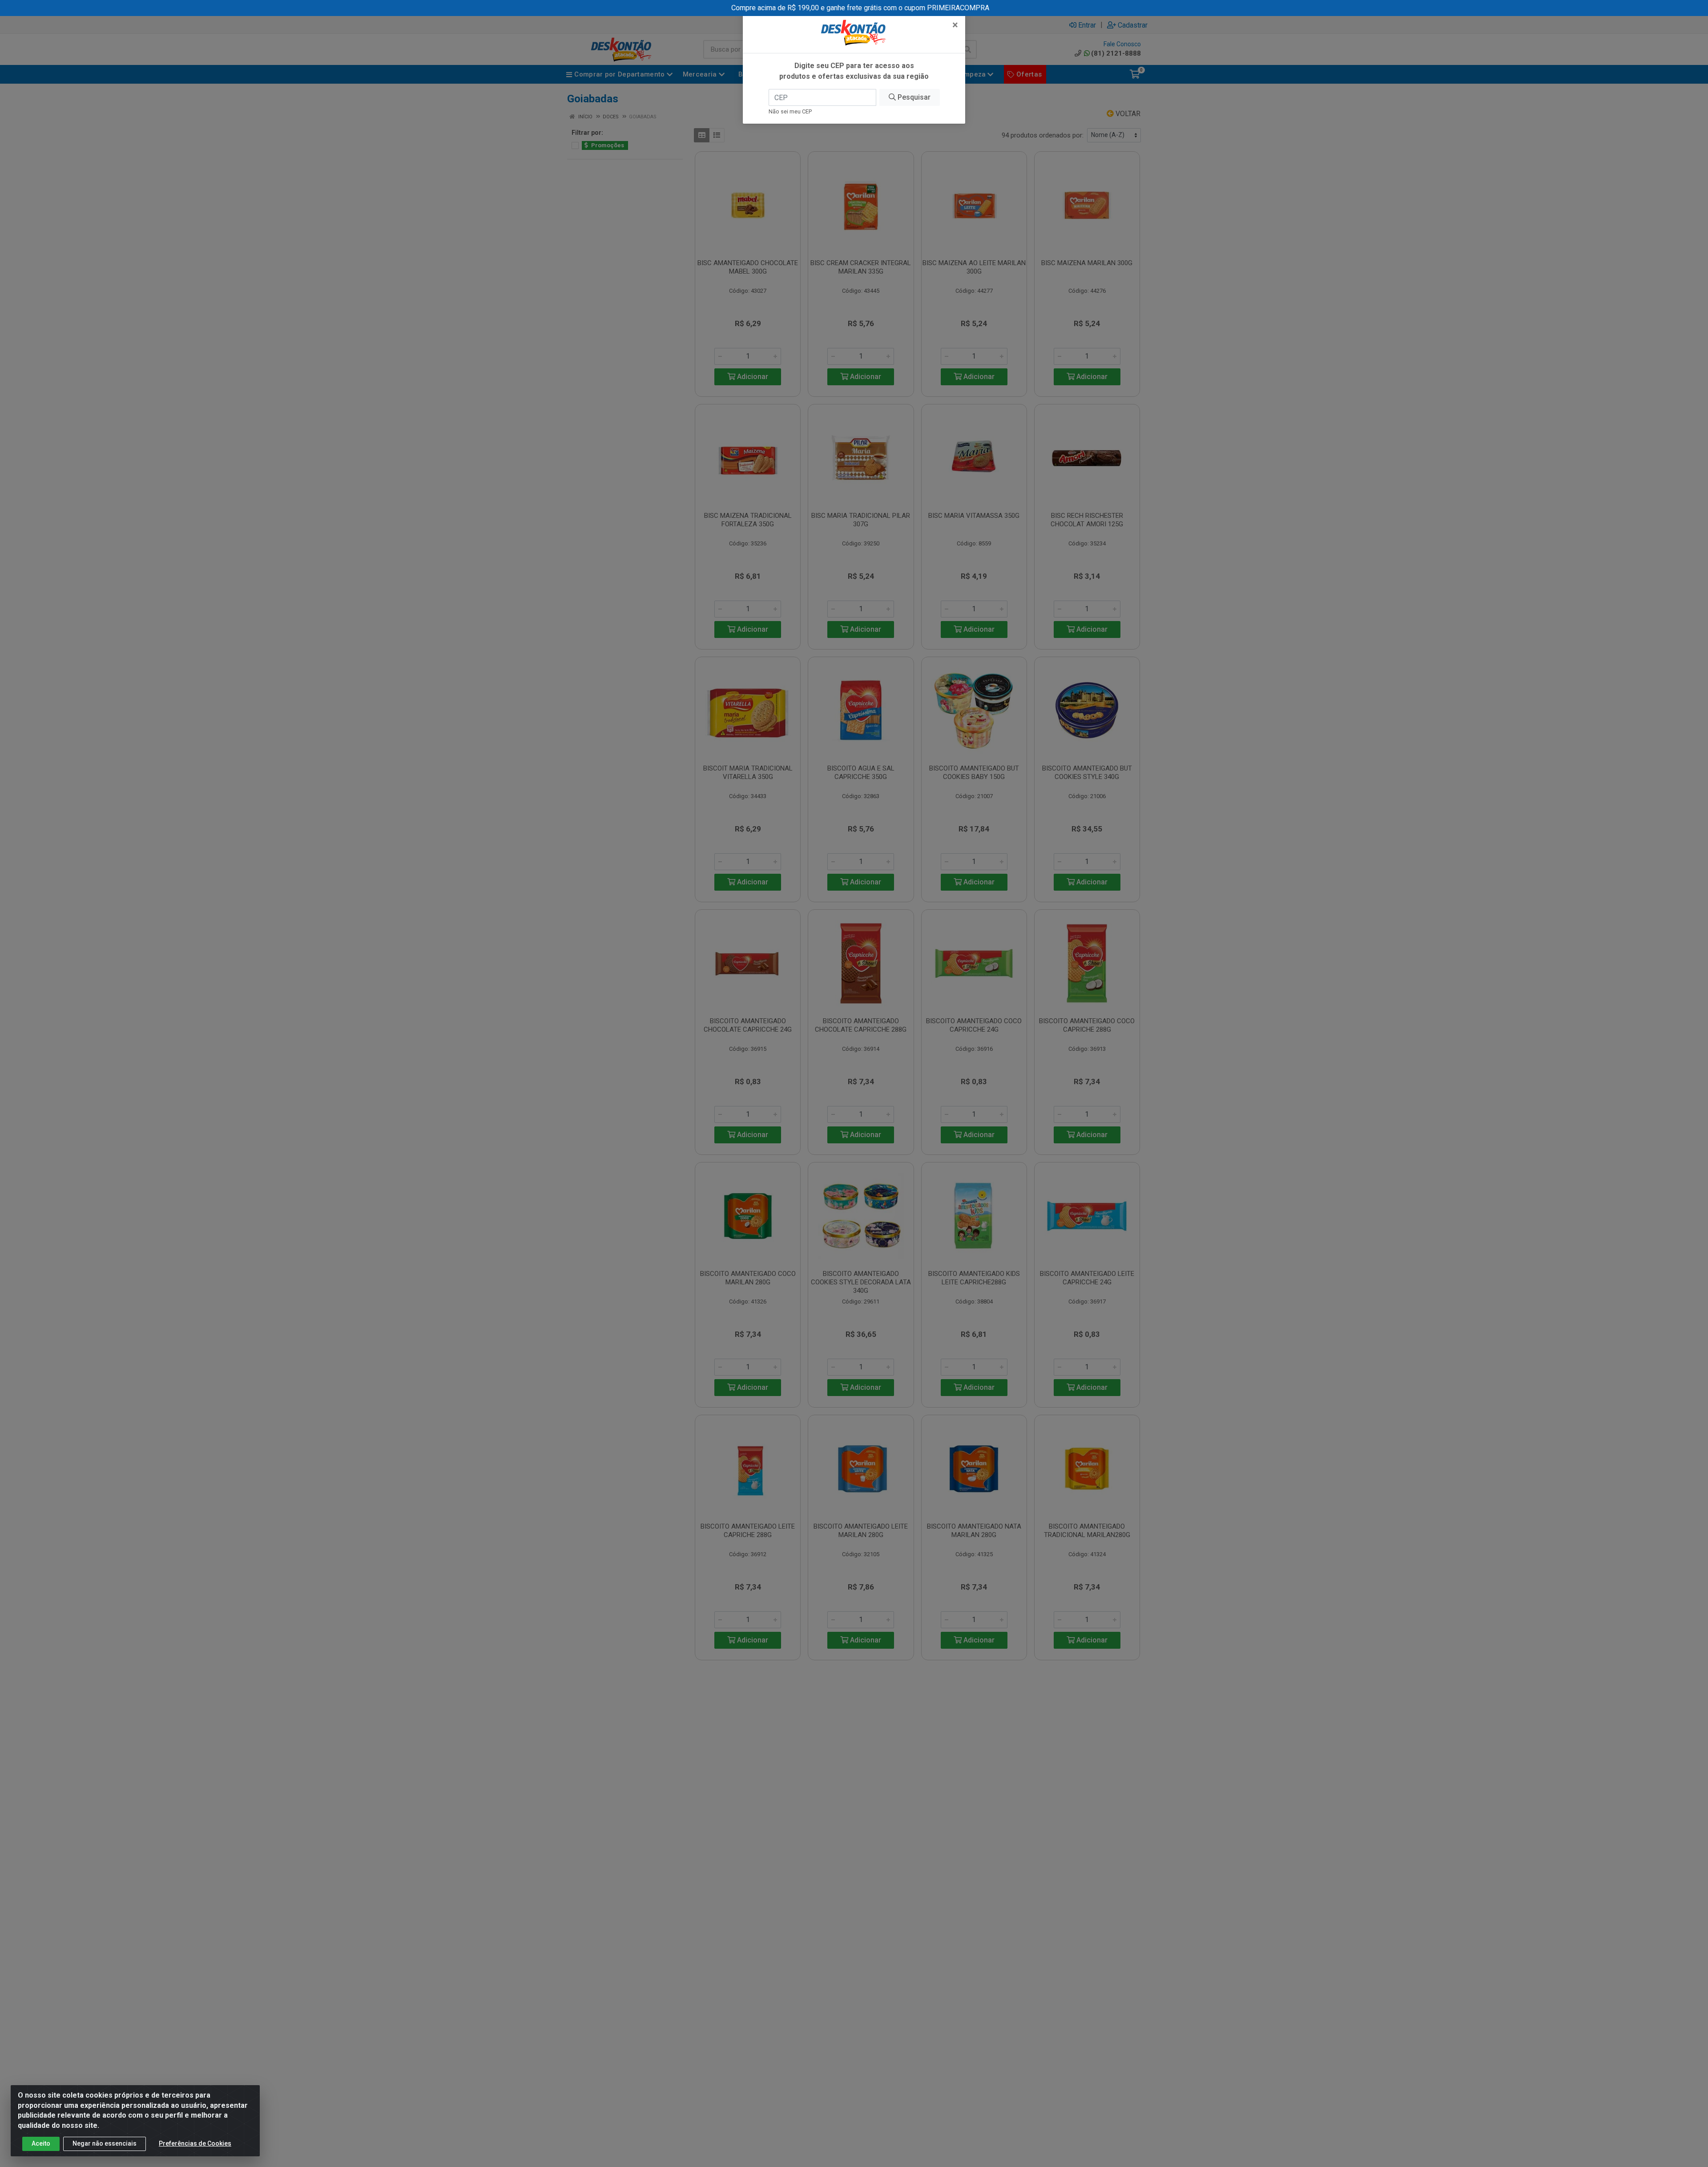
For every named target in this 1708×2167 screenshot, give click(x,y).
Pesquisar (913, 97)
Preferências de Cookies (195, 2143)
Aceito (41, 2143)
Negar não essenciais (105, 2143)
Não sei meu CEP (790, 111)
